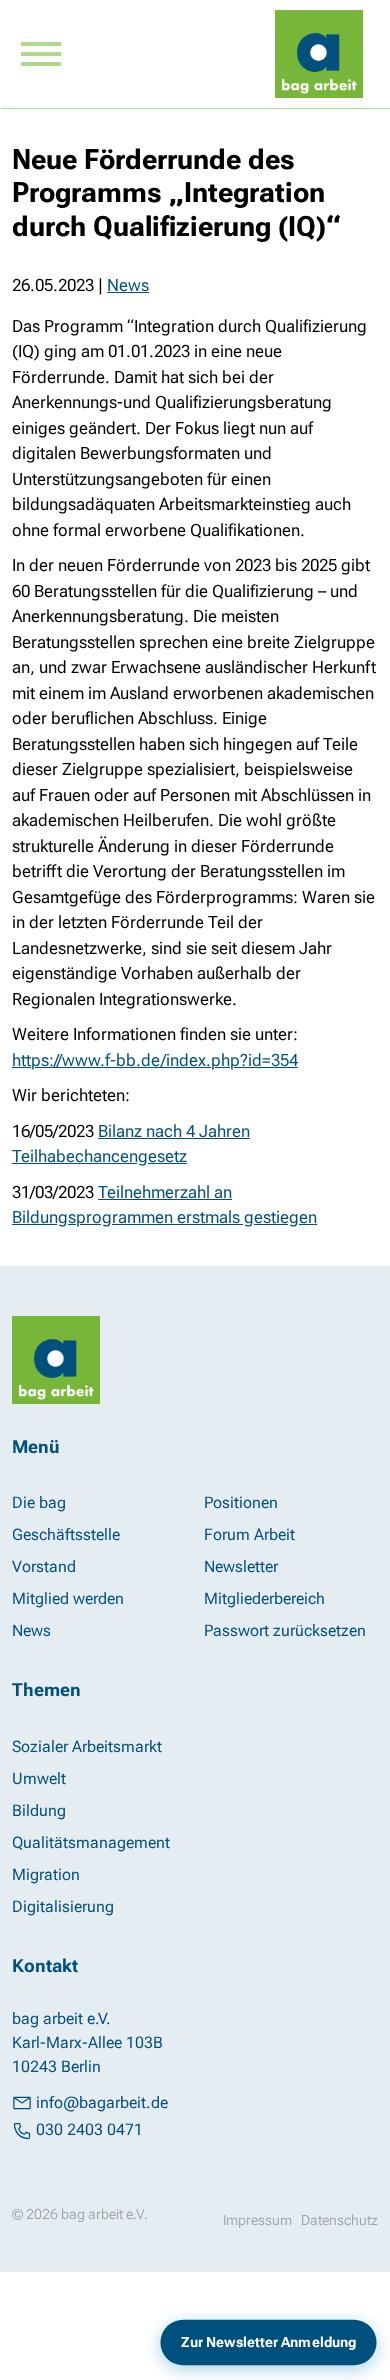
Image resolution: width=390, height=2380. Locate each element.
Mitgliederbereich (264, 1598)
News (128, 285)
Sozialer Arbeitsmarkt (87, 1746)
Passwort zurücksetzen (285, 1630)
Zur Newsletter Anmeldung (268, 2342)
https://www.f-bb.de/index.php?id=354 (155, 1060)
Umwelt (39, 1778)
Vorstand (44, 1566)
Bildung (39, 1810)
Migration (46, 1874)
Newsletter (241, 1566)
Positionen (241, 1502)
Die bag (39, 1502)
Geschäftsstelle (66, 1534)
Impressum (257, 2220)
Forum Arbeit (249, 1534)
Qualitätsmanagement (91, 1842)
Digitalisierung (63, 1906)
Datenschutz (339, 2220)
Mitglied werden (68, 1598)
